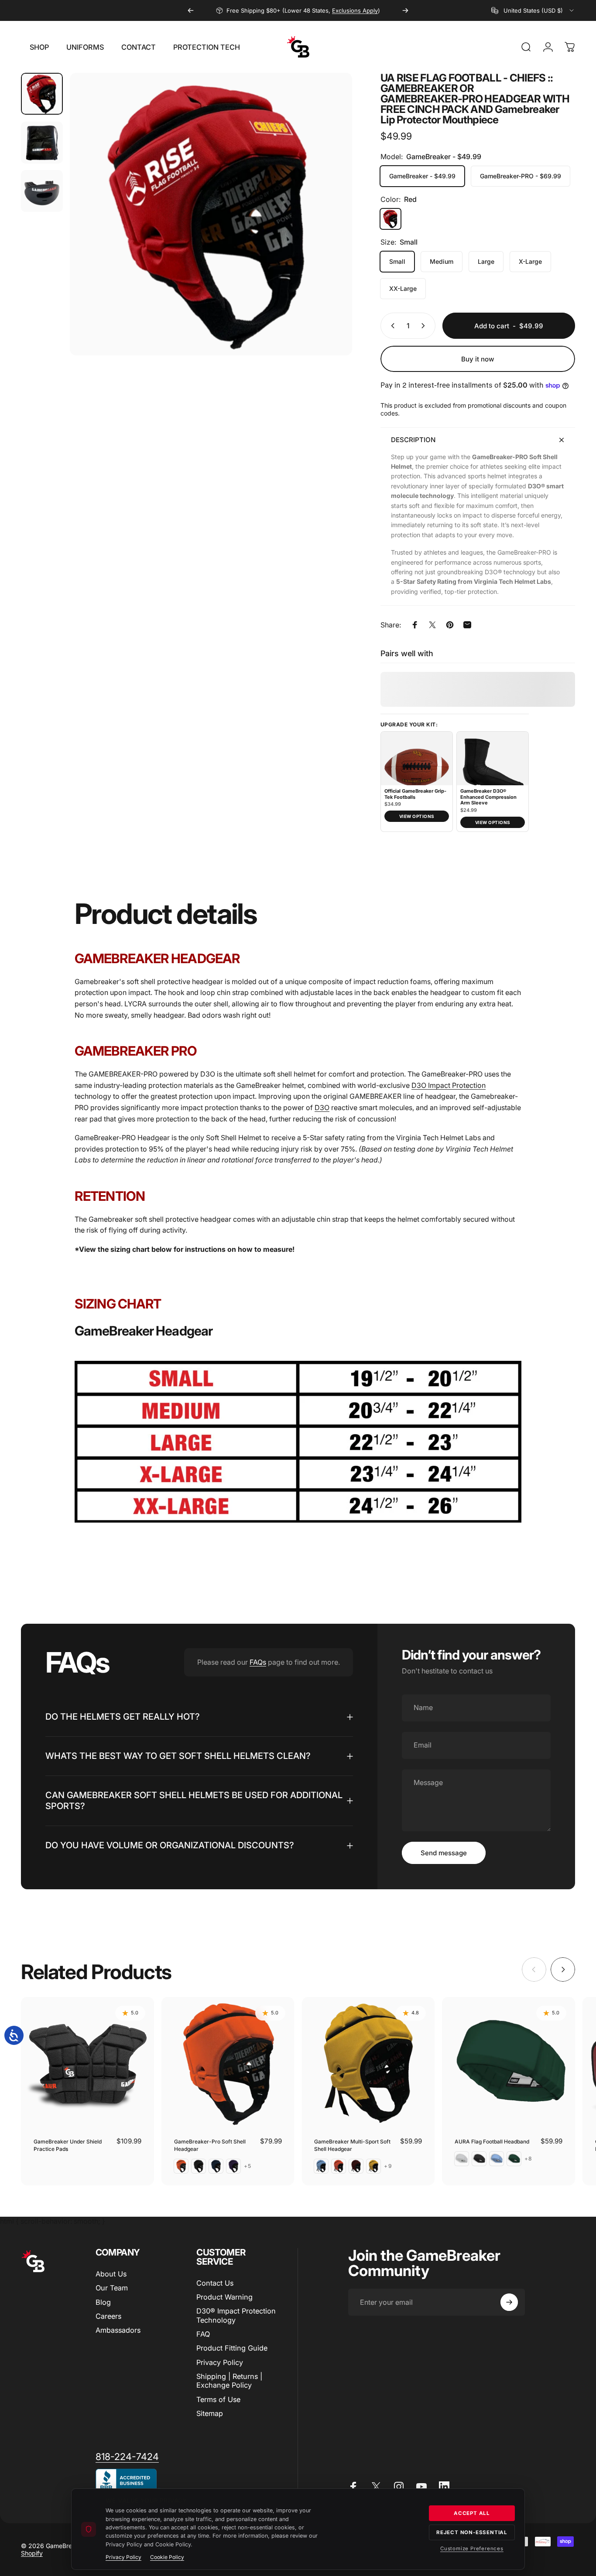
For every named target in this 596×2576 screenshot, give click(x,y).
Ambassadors (118, 2330)
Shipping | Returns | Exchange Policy (229, 2381)
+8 (528, 2159)
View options (417, 816)
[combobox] (533, 10)
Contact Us (215, 2283)
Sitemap (210, 2413)
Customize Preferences (472, 2549)
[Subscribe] (509, 2302)
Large (486, 261)
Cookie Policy (167, 2557)
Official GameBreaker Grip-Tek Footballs (415, 794)
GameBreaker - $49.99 (422, 176)
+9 (388, 2166)
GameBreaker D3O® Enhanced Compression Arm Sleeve (488, 797)
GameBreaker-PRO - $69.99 (521, 176)
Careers (108, 2316)
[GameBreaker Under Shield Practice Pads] (87, 2063)
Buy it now (478, 359)
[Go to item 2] (42, 143)
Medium (442, 261)
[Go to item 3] (42, 191)
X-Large (530, 261)
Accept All (472, 2513)
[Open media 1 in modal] (211, 214)
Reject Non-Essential (472, 2532)
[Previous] (191, 10)
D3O (322, 1107)
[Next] (405, 10)
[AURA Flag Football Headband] (509, 2063)
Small (397, 261)
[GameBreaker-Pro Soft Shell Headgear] (228, 2063)
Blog (103, 2302)
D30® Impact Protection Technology (236, 2315)
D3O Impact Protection (449, 1085)
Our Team (112, 2288)
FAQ (203, 2334)
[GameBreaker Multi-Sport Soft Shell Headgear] (368, 2063)
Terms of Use (218, 2399)
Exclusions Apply (355, 10)
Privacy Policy (220, 2362)
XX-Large (403, 288)
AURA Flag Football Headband (492, 2142)
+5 (248, 2166)
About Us (111, 2274)
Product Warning (224, 2297)
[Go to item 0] (42, 94)
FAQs (258, 1662)
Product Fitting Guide (232, 2348)
